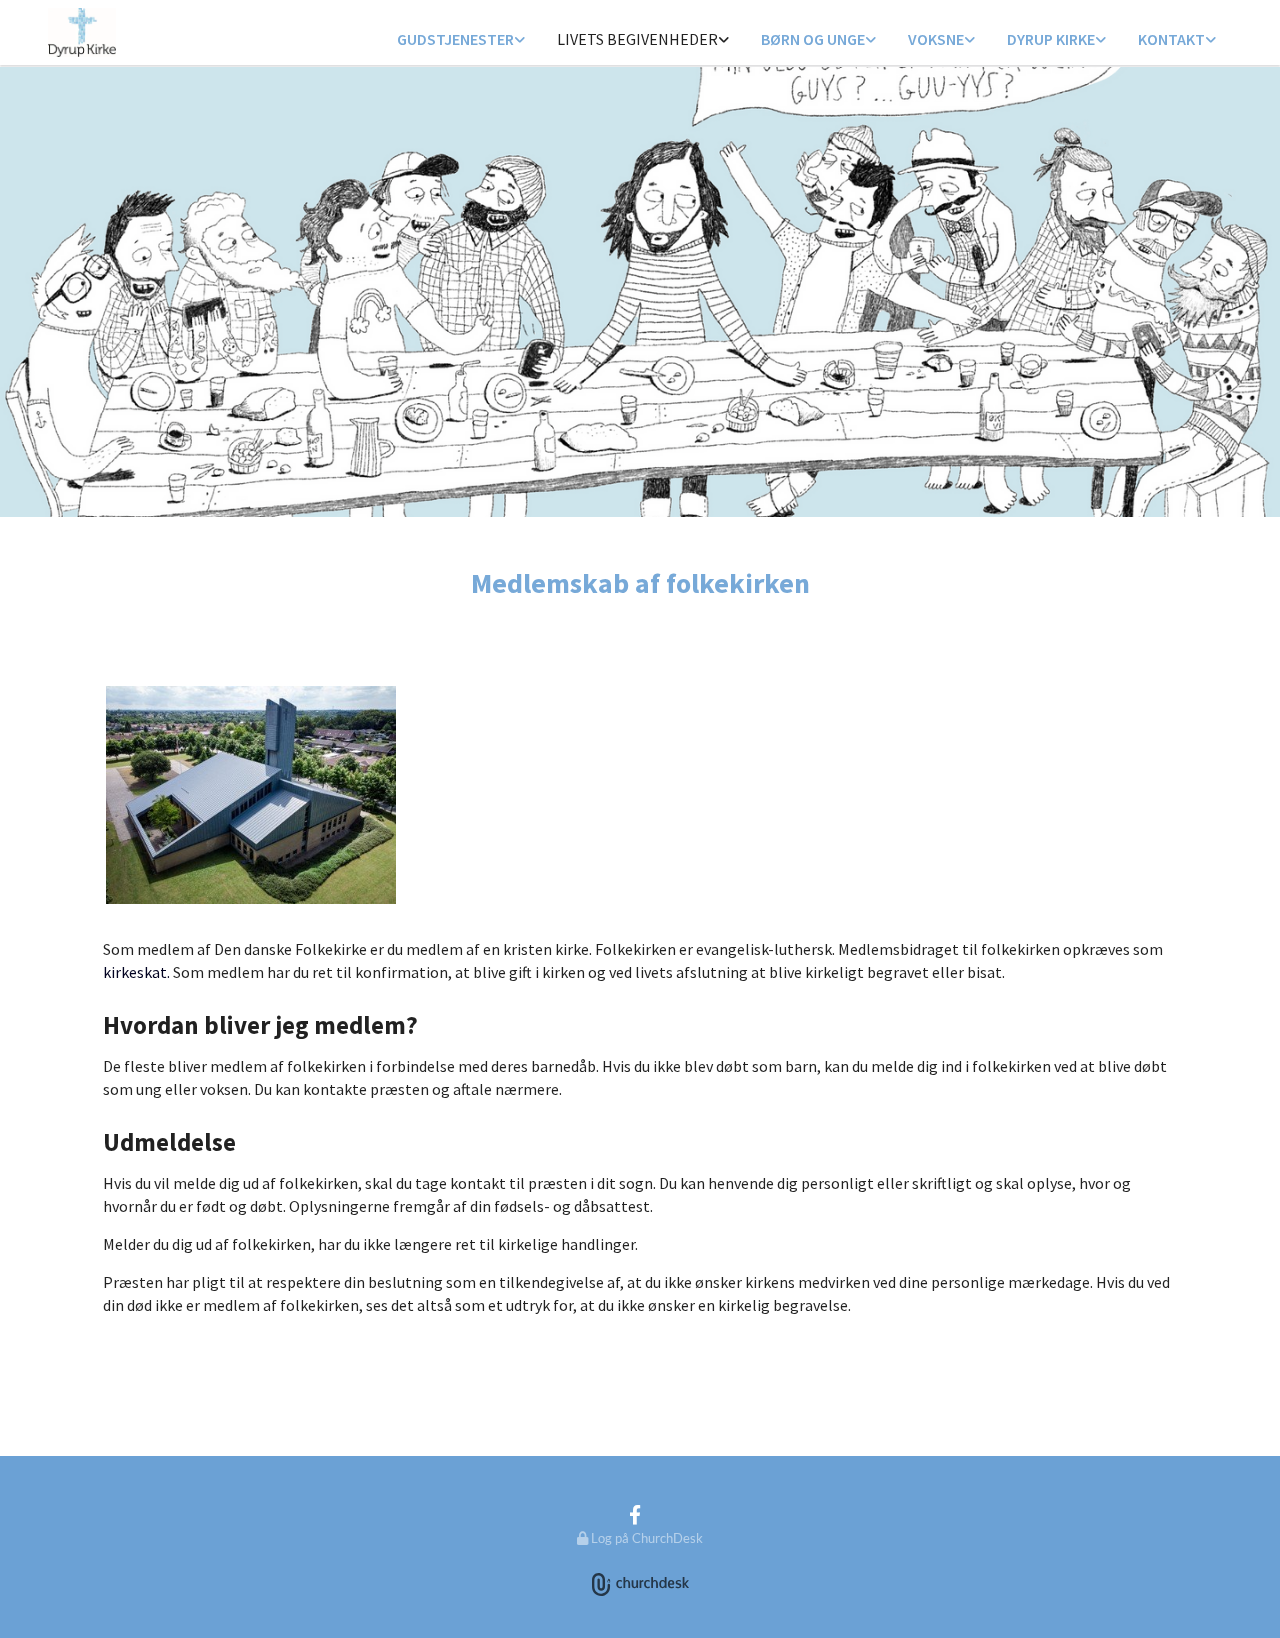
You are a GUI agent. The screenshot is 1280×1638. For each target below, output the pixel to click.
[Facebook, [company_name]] (635, 1514)
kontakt (1171, 39)
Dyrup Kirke (1051, 39)
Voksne (936, 39)
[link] (461, 40)
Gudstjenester (455, 39)
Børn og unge (813, 39)
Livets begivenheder (637, 39)
